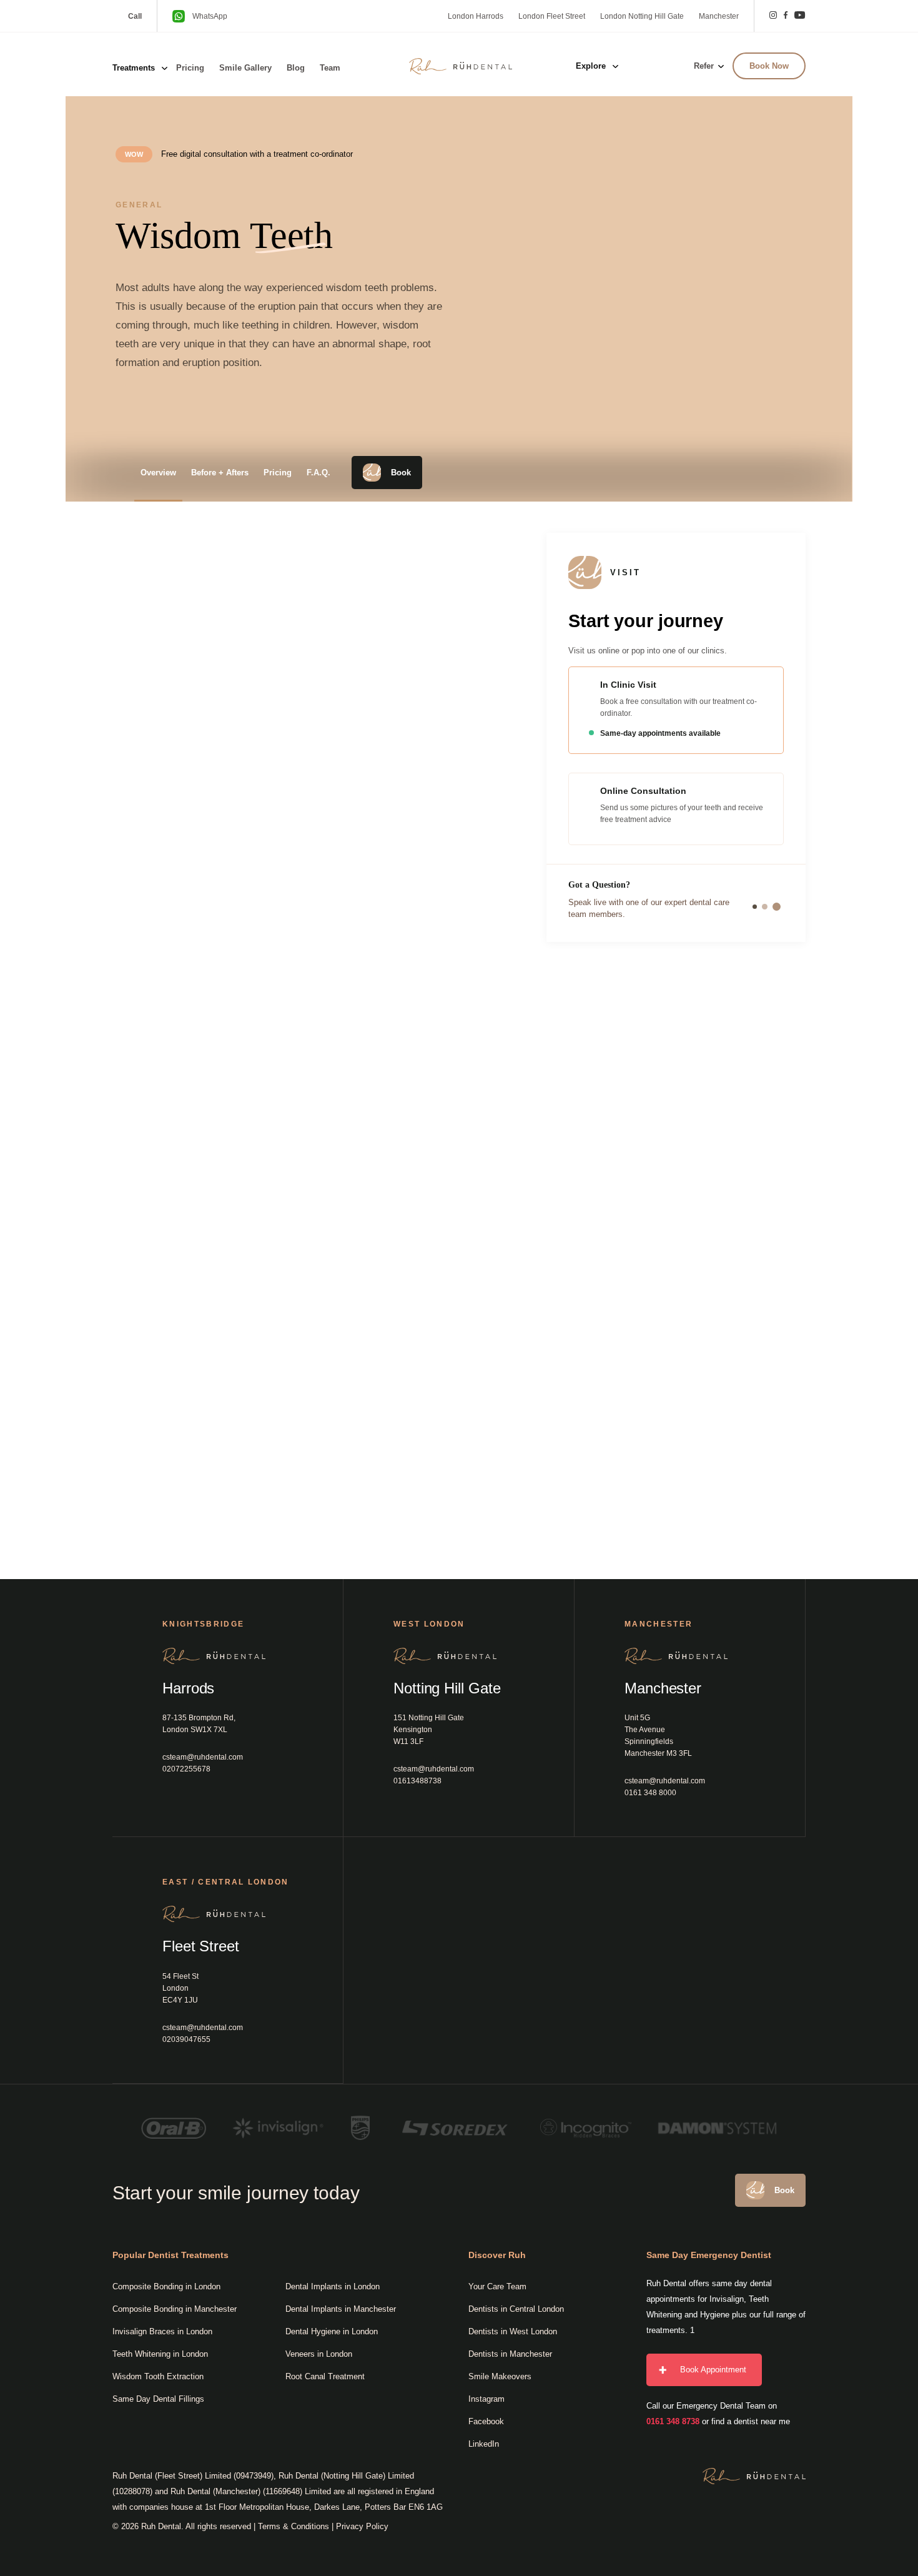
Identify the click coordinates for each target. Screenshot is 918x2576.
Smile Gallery (245, 68)
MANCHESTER (659, 1624)
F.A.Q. (318, 473)
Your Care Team (497, 2286)
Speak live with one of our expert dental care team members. (649, 908)
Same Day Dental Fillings (158, 2399)
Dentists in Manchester (510, 2354)
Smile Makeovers (500, 2376)
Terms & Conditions (294, 2526)
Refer (704, 66)
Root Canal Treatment (325, 2376)
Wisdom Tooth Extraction (158, 2376)
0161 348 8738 (673, 2421)
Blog (296, 68)
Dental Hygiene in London (332, 2331)
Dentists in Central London (516, 2309)
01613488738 (417, 1781)
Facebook (486, 2421)
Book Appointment (713, 2370)
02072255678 (186, 1769)
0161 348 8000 (650, 1793)
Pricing (190, 68)
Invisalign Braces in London (162, 2331)
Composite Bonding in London (166, 2286)
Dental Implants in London (333, 2286)
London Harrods (476, 16)
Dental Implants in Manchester (341, 2309)
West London (429, 1624)
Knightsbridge (203, 1624)
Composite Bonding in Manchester (175, 2309)
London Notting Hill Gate (642, 16)
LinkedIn (484, 2444)
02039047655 (186, 2039)
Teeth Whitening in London (160, 2354)
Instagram (486, 2399)
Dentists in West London (513, 2331)
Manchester (719, 16)
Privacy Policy (362, 2526)
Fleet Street (201, 1946)
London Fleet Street (552, 16)
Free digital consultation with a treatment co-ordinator (257, 154)
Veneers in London (319, 2354)
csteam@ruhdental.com (203, 1757)
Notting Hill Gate (447, 1688)
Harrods (188, 1688)
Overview (158, 473)
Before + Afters (220, 473)
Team (330, 68)
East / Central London (226, 1882)
